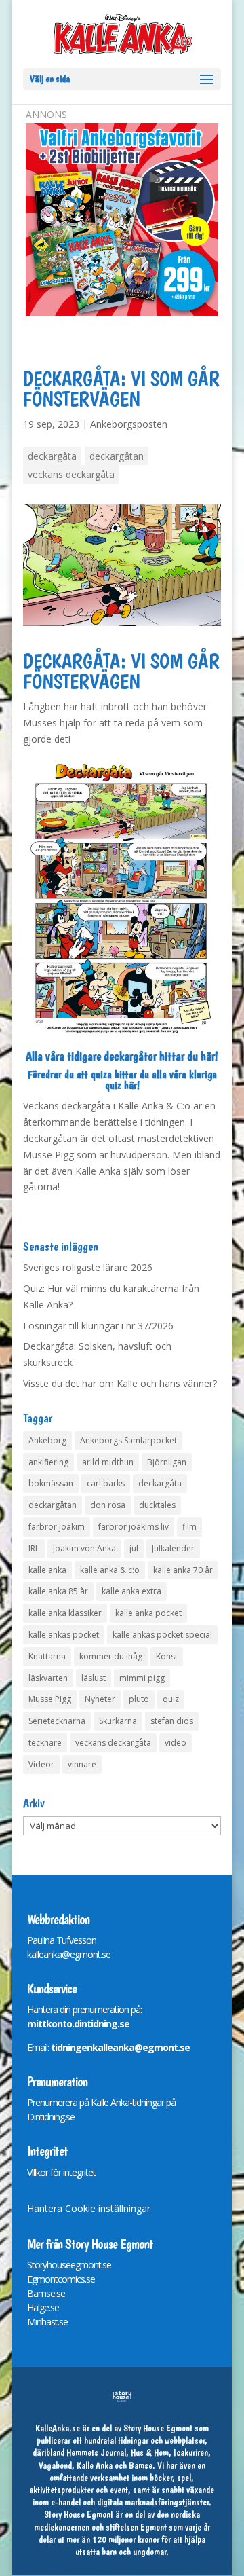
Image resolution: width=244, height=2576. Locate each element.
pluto (139, 1699)
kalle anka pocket (148, 1613)
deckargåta (52, 456)
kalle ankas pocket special (162, 1635)
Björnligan (167, 1462)
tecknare (45, 1743)
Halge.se (43, 2307)
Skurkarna (118, 1721)
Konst (167, 1656)
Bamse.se (46, 2293)
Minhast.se (47, 2322)
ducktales (157, 1505)
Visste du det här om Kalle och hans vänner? (120, 1383)
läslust (94, 1678)
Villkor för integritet (61, 2172)
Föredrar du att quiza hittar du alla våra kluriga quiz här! (122, 1080)
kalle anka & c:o (110, 1570)
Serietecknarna (57, 1721)
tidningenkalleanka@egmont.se (120, 2047)
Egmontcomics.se (61, 2279)
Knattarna (47, 1656)
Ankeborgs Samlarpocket (128, 1440)
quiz (171, 1699)
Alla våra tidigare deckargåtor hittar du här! (122, 1056)
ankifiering (48, 1462)
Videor (41, 1764)
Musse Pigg (50, 1699)
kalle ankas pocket (64, 1635)
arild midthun (108, 1462)
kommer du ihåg (111, 1656)
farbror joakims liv (134, 1527)
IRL (34, 1548)
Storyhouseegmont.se (69, 2265)
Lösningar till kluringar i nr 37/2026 (98, 1326)
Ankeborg (47, 1440)
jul (134, 1548)
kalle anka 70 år (183, 1570)
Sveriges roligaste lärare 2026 (88, 1267)
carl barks (106, 1483)
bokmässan (51, 1483)
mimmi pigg (142, 1678)
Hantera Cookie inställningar (89, 2208)
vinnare (82, 1764)
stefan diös (172, 1721)
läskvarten (48, 1678)
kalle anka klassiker (65, 1613)
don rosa (108, 1505)
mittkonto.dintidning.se (78, 2024)
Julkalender (173, 1548)
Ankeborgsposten (129, 424)
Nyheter (100, 1699)
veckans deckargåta (71, 474)
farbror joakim (57, 1527)
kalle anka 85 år (58, 1591)
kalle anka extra (131, 1591)
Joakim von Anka (84, 1548)
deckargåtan (117, 456)
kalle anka (47, 1570)
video (176, 1743)
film (189, 1527)
